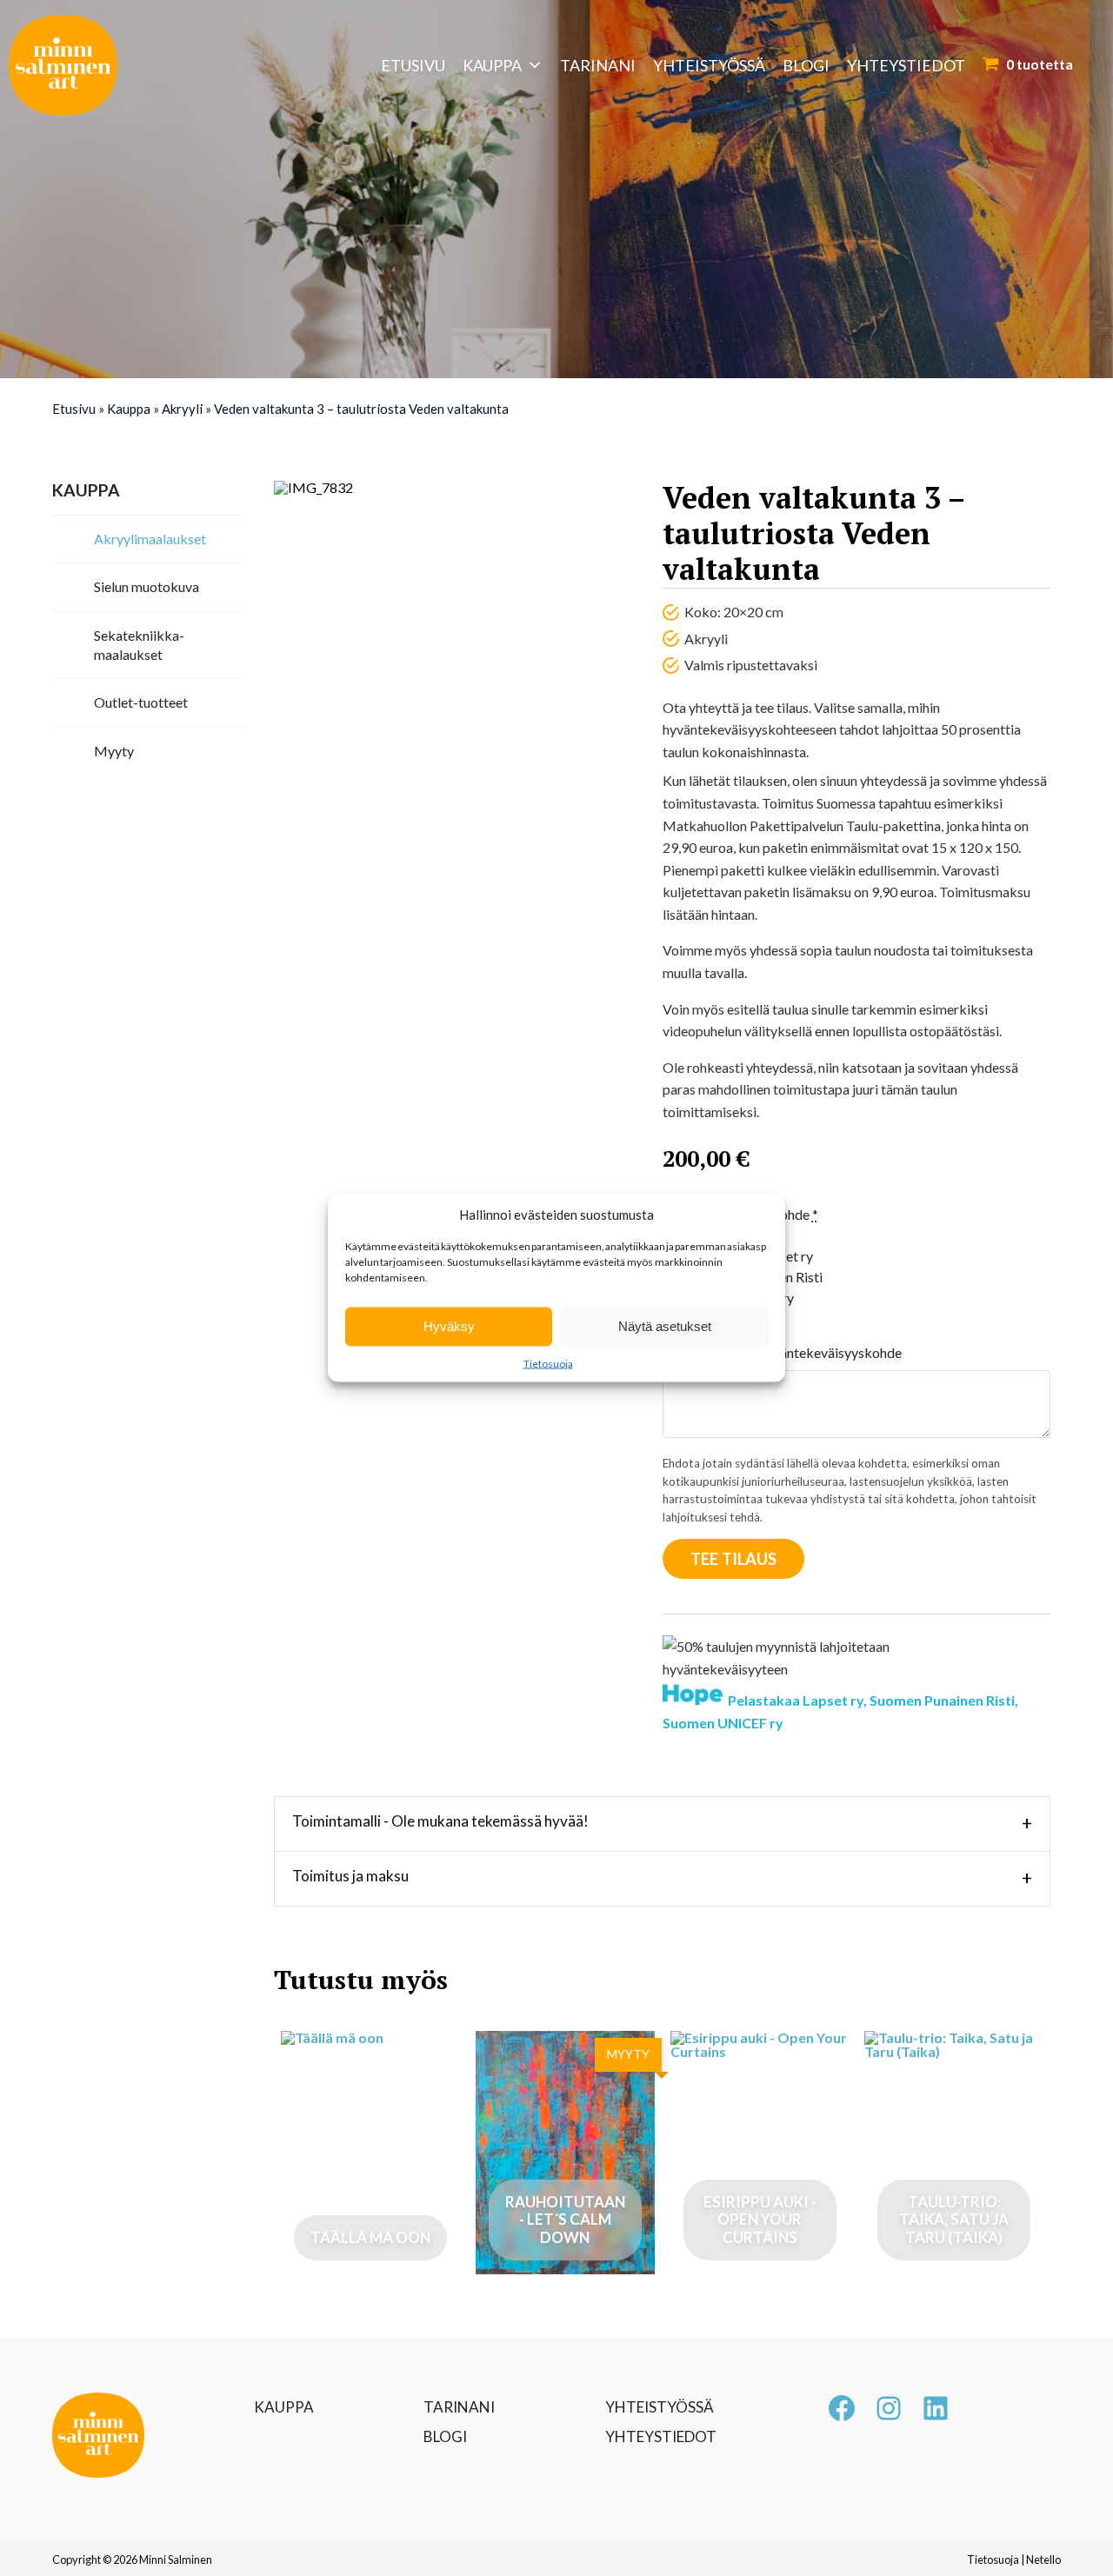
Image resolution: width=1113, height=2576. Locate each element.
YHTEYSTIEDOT (661, 2436)
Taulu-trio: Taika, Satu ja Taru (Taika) (954, 2220)
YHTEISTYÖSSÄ (660, 2407)
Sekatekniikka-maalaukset (139, 645)
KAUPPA (284, 2407)
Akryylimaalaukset (150, 539)
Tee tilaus (733, 1559)
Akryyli (182, 409)
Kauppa (492, 65)
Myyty (114, 751)
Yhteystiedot (906, 65)
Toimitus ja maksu (662, 1878)
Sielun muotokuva (147, 586)
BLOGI (445, 2436)
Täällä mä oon (370, 2237)
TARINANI (459, 2407)
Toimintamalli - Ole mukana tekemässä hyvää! (662, 1823)
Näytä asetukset (665, 1326)
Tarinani (598, 65)
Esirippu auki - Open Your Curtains (760, 2220)
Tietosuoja (548, 1363)
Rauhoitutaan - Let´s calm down (565, 2220)
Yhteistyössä (709, 65)
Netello (1043, 2559)
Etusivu (413, 65)
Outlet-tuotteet (141, 702)
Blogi (806, 65)
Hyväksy (449, 1326)
